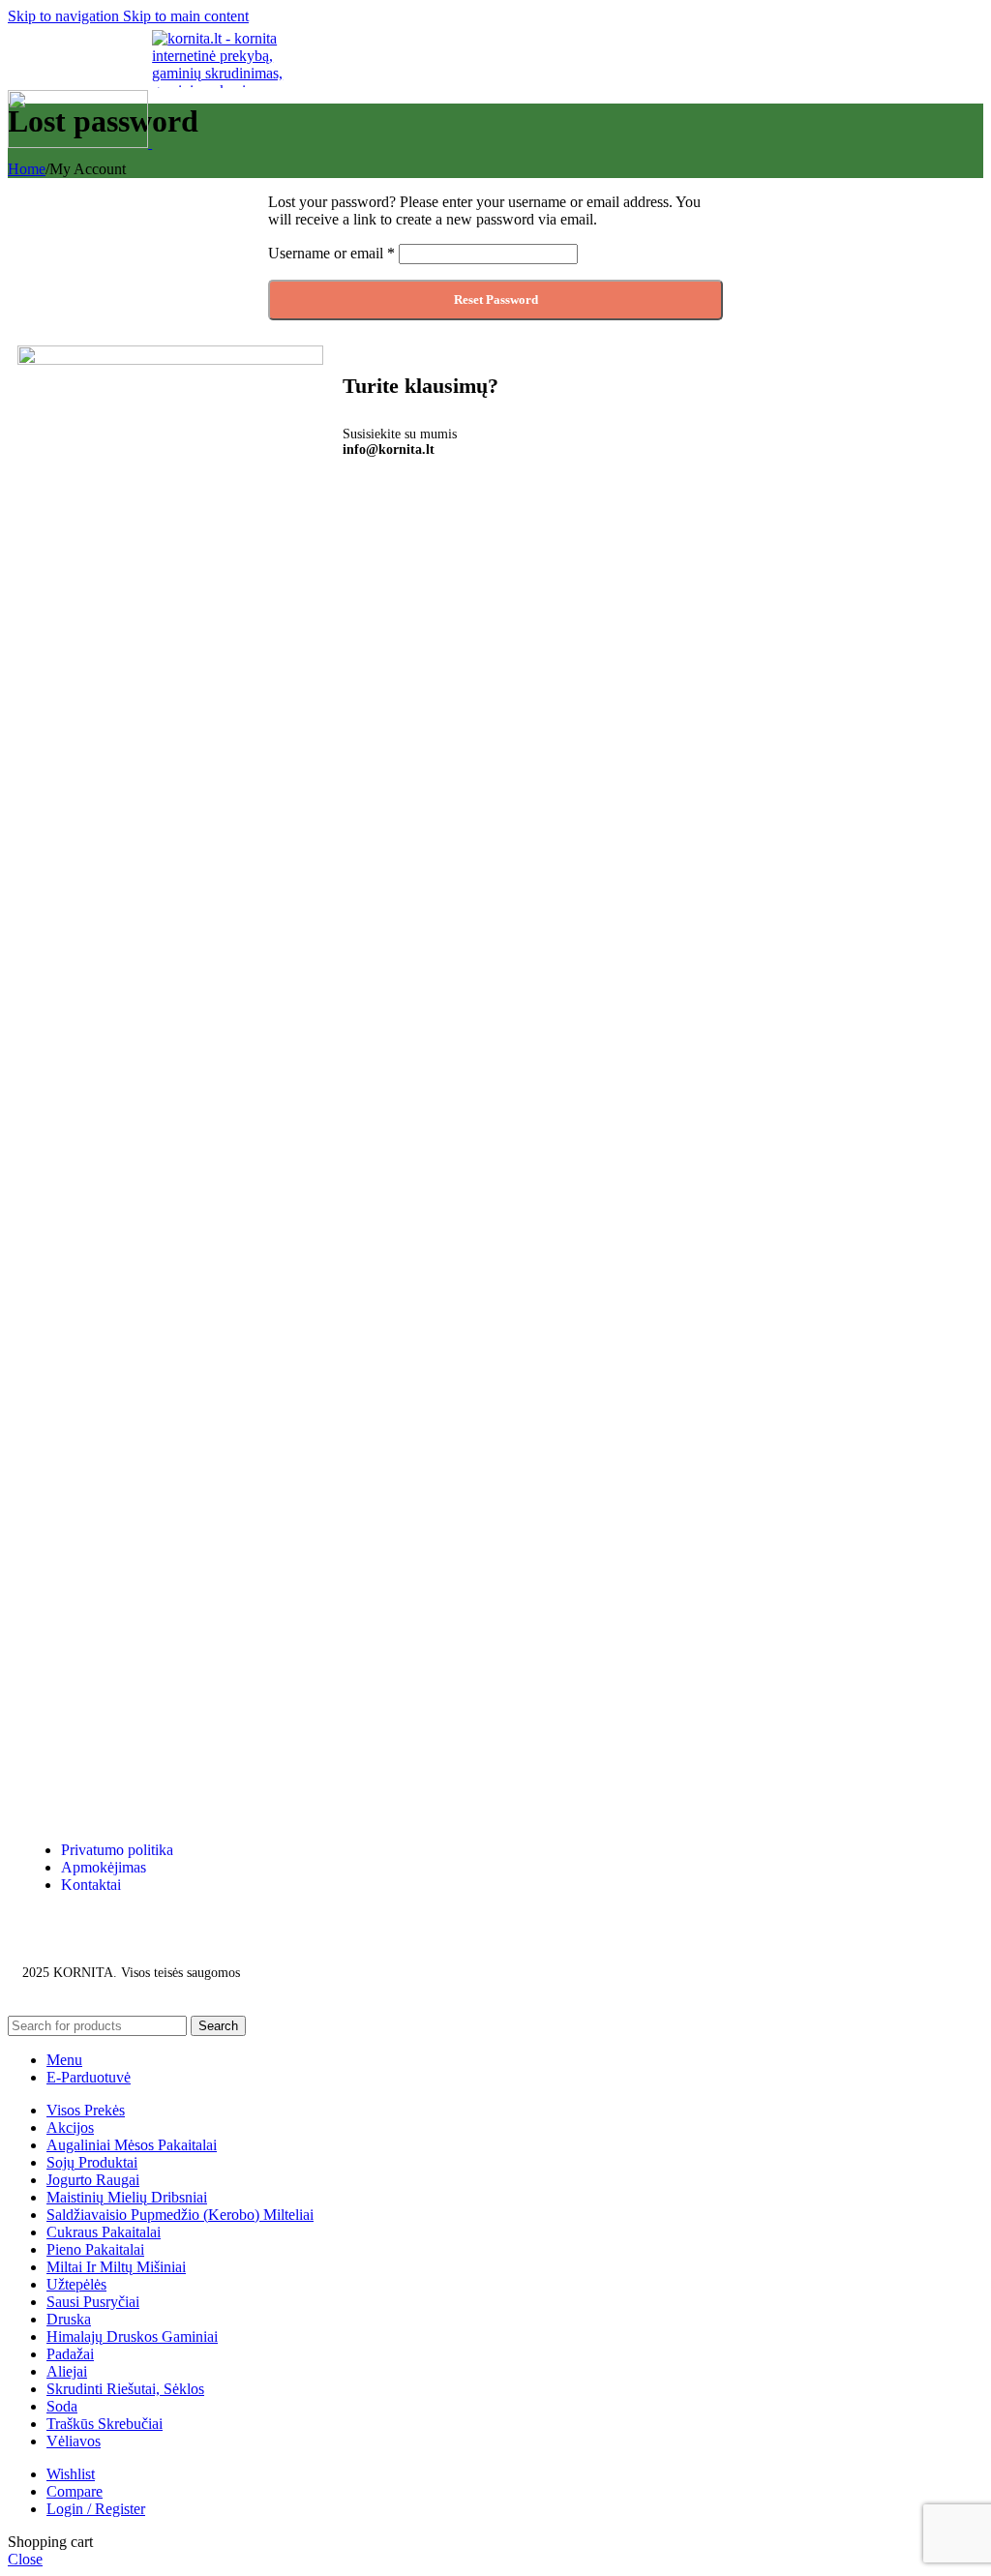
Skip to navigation (65, 16)
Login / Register (96, 2509)
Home (27, 169)
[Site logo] (80, 143)
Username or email (331, 253)
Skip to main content (186, 16)
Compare (75, 2491)
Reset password (496, 300)
